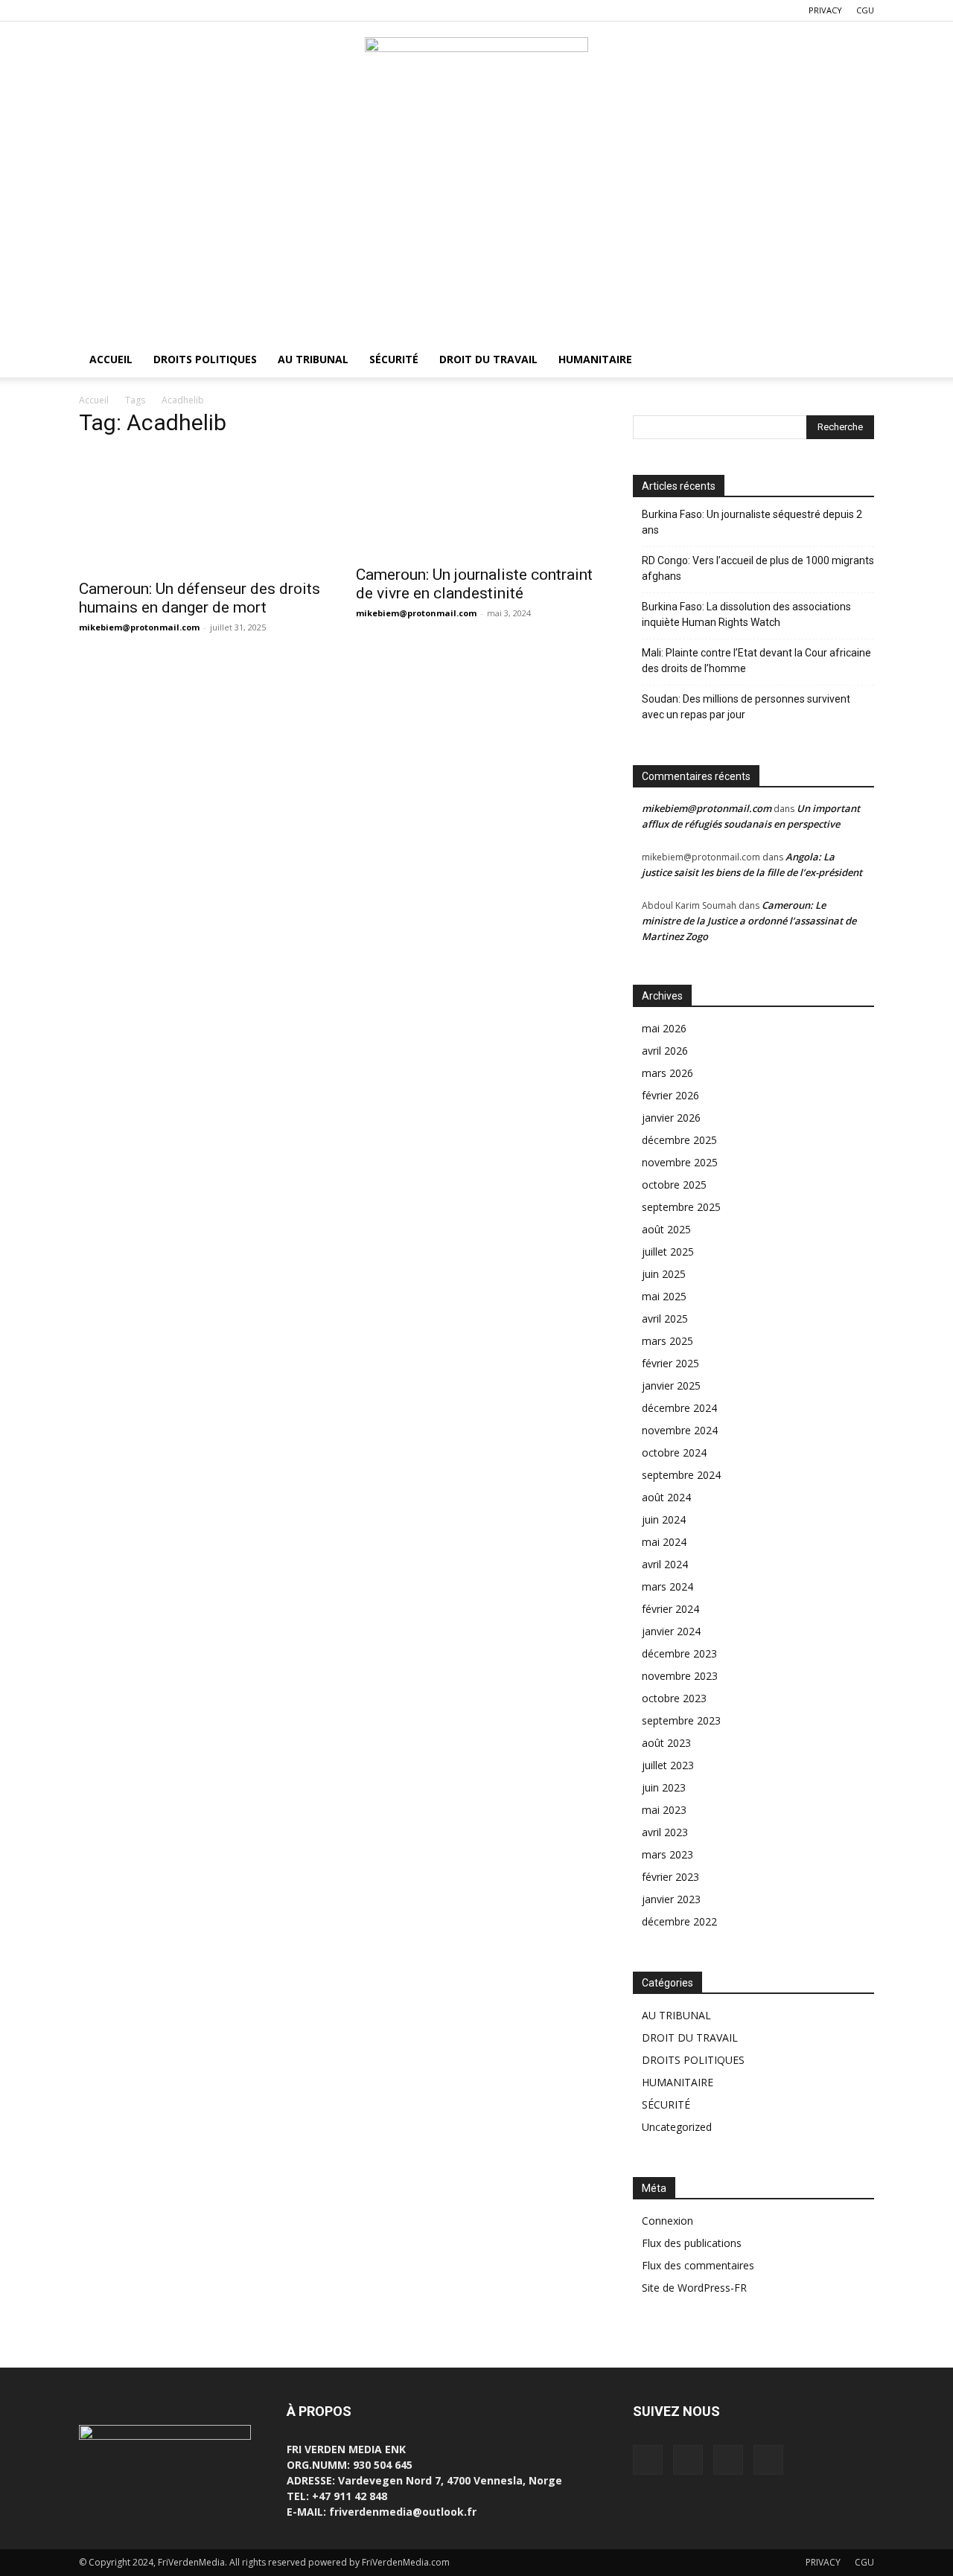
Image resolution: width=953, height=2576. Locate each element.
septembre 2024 (681, 1475)
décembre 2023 (679, 1653)
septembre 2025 (681, 1207)
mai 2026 (664, 1028)
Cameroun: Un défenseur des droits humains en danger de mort (200, 598)
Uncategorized (677, 2127)
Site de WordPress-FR (694, 2288)
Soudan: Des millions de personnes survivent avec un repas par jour (746, 707)
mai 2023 (664, 1810)
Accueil (94, 400)
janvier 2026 (671, 1118)
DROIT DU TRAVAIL (488, 359)
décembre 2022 (679, 1921)
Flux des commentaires (698, 2265)
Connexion (667, 2221)
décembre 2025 (679, 1140)
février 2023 (670, 1877)
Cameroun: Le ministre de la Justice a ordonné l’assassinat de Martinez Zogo (749, 921)
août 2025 (666, 1229)
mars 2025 (667, 1341)
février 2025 (670, 1363)
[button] (856, 361)
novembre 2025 (680, 1162)
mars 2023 (667, 1854)
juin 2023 (664, 1787)
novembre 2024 (680, 1430)
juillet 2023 (668, 1765)
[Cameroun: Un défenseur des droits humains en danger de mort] (200, 511)
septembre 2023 (681, 1720)
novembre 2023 (680, 1676)
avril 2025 (665, 1319)
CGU (865, 10)
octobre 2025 (674, 1185)
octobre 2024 (674, 1452)
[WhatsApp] (139, 10)
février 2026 (670, 1095)
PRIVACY (825, 10)
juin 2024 (664, 1519)
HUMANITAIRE (595, 359)
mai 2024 (664, 1542)
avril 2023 (665, 1832)
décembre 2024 (679, 1408)
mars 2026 (667, 1073)
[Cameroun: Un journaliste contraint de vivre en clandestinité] (476, 504)
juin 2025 (664, 1274)
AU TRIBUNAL (313, 359)
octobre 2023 (674, 1698)
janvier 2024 (671, 1631)
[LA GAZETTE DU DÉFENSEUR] (476, 71)
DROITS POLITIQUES (205, 359)
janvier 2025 (671, 1386)
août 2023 (666, 1743)
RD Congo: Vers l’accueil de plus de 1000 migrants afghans (758, 568)
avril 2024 (665, 1564)
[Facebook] (90, 10)
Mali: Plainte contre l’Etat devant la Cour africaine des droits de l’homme (756, 661)
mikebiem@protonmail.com (139, 627)
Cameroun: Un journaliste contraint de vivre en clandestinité (474, 584)
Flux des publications (692, 2243)
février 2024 (670, 1609)
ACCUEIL (111, 359)
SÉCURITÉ (394, 359)
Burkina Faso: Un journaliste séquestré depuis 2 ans (752, 522)
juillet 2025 (668, 1252)
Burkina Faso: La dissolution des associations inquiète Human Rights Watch (746, 614)
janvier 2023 (671, 1899)
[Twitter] (115, 10)
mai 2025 (664, 1296)
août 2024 (666, 1497)
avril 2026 (665, 1051)
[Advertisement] (476, 230)
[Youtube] (164, 10)
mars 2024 (667, 1586)
